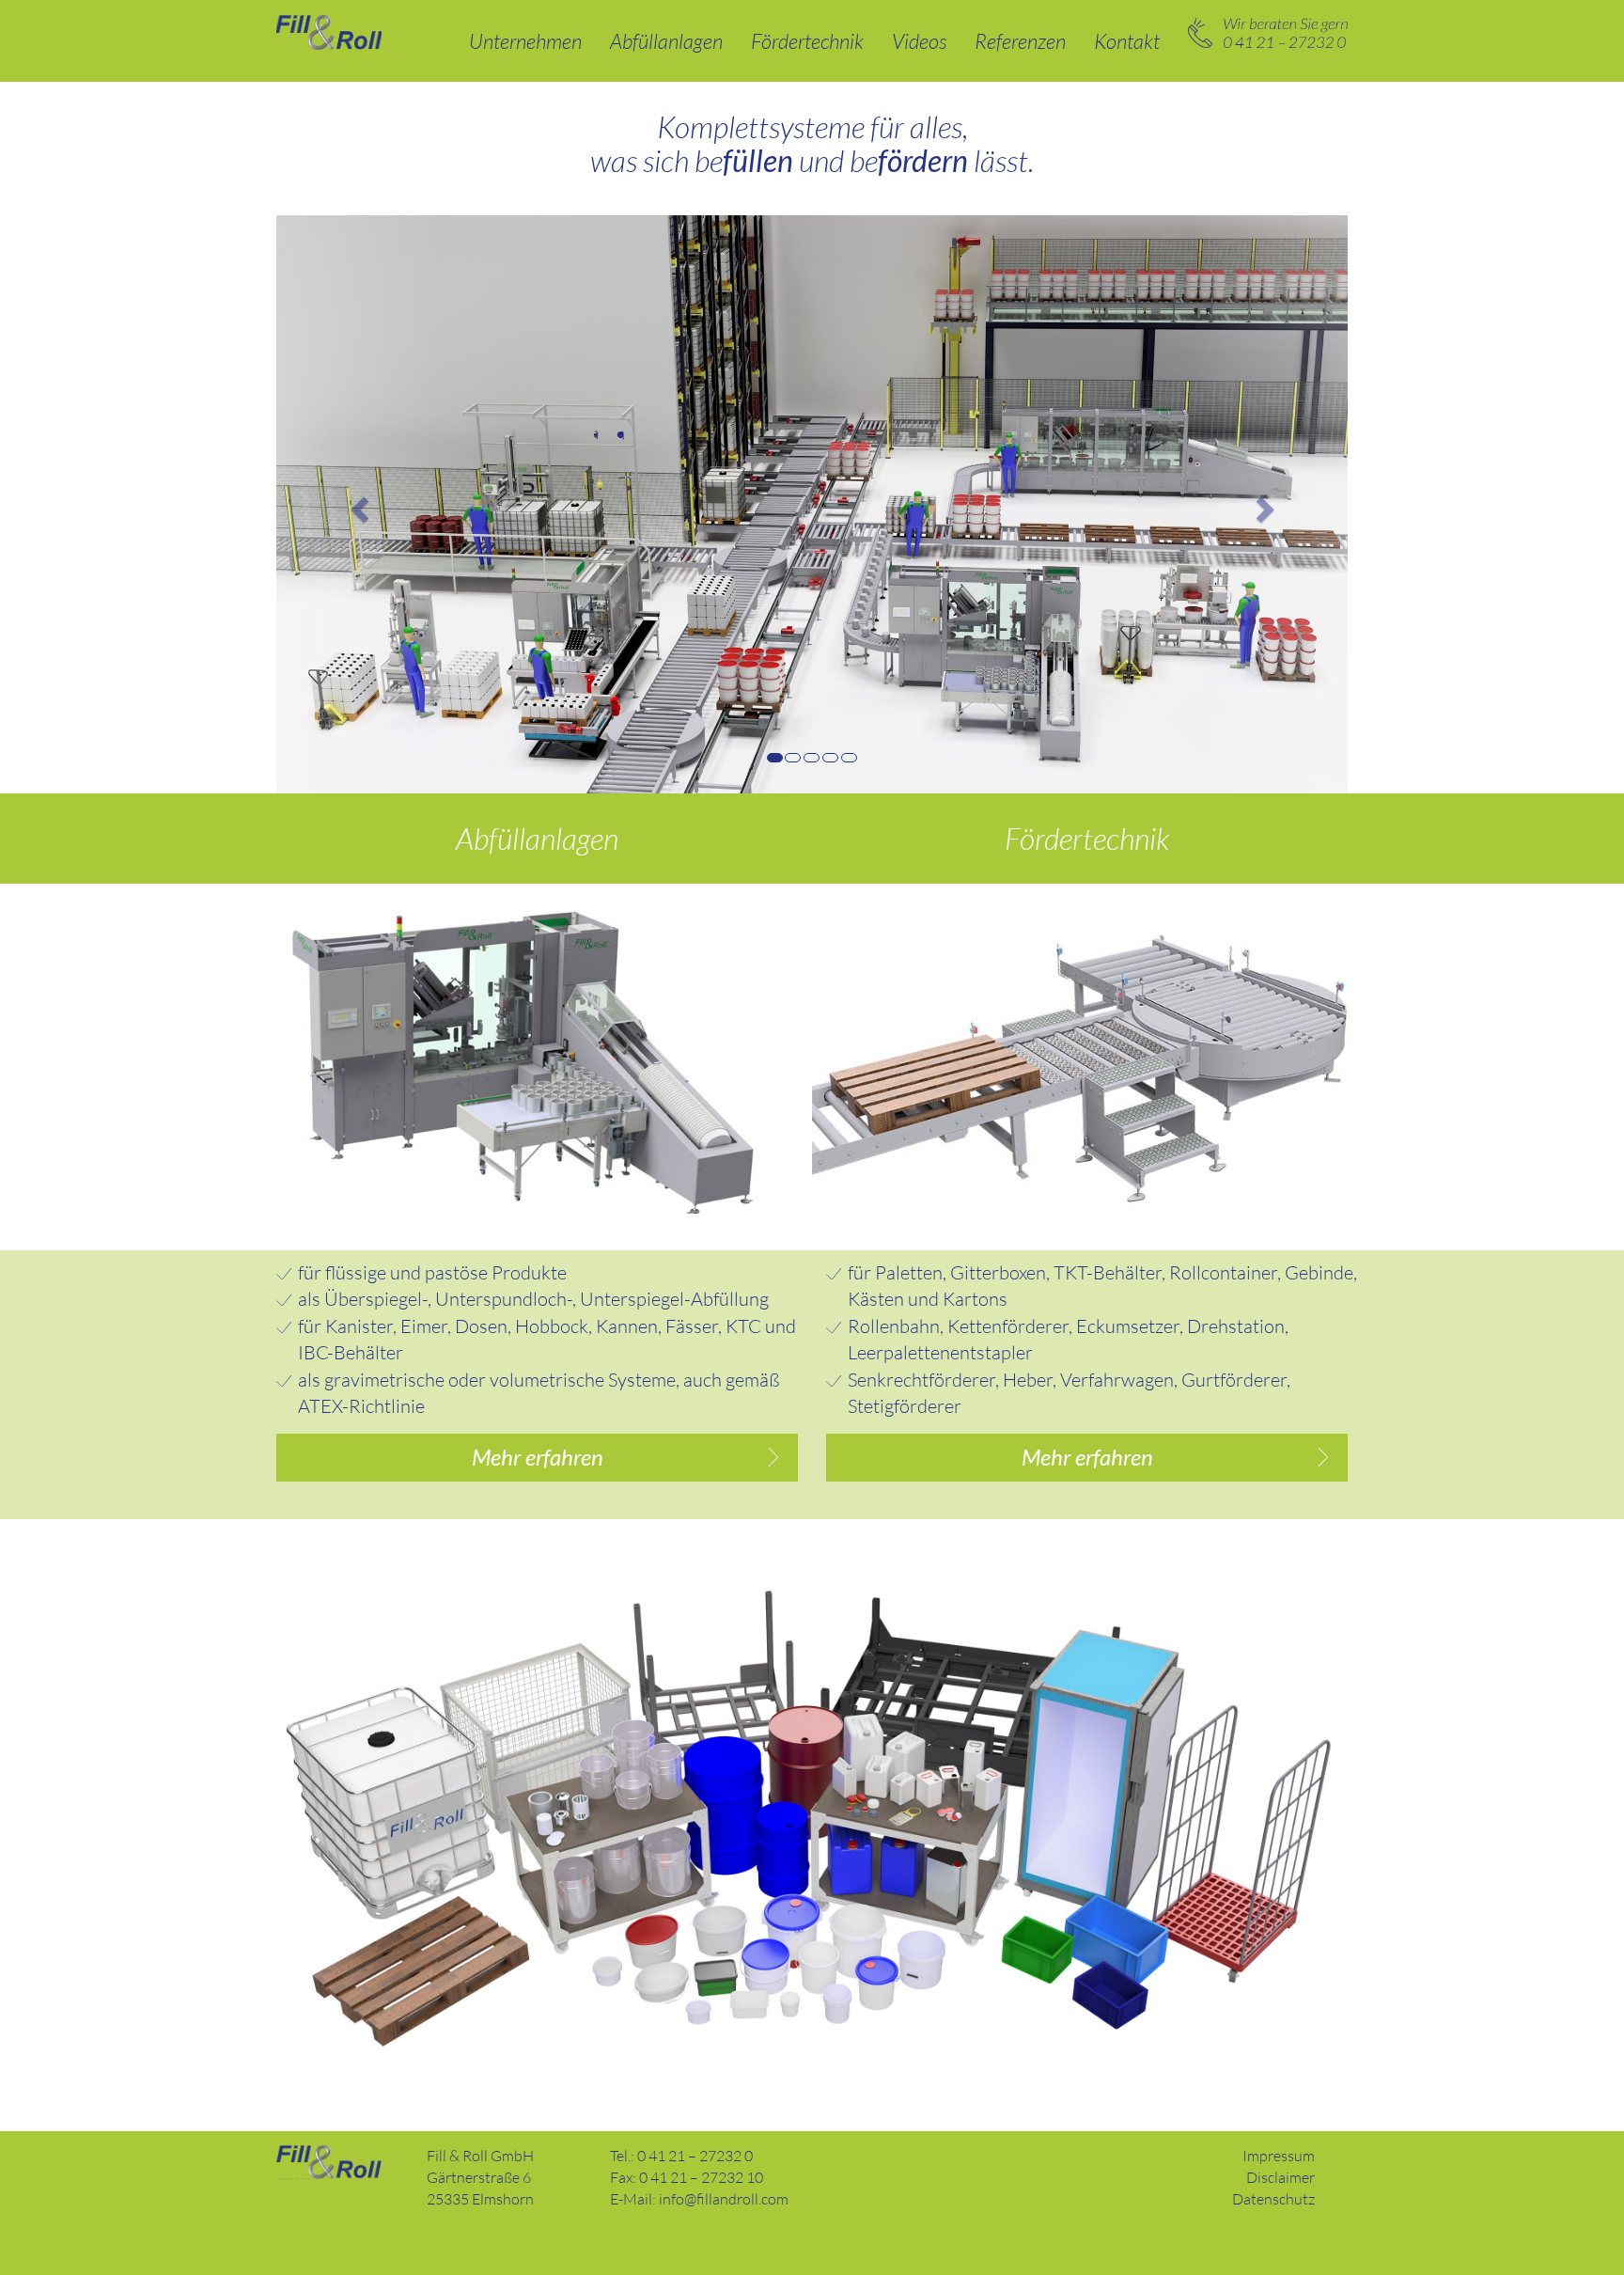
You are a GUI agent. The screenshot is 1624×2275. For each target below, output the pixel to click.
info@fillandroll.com (724, 2199)
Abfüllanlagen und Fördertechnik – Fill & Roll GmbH (329, 32)
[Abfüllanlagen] (537, 1066)
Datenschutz (1273, 2199)
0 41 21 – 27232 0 (1268, 33)
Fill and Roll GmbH (329, 2163)
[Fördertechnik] (1087, 1066)
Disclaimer (1280, 2177)
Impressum (1279, 2156)
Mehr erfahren (538, 1457)
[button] (357, 504)
